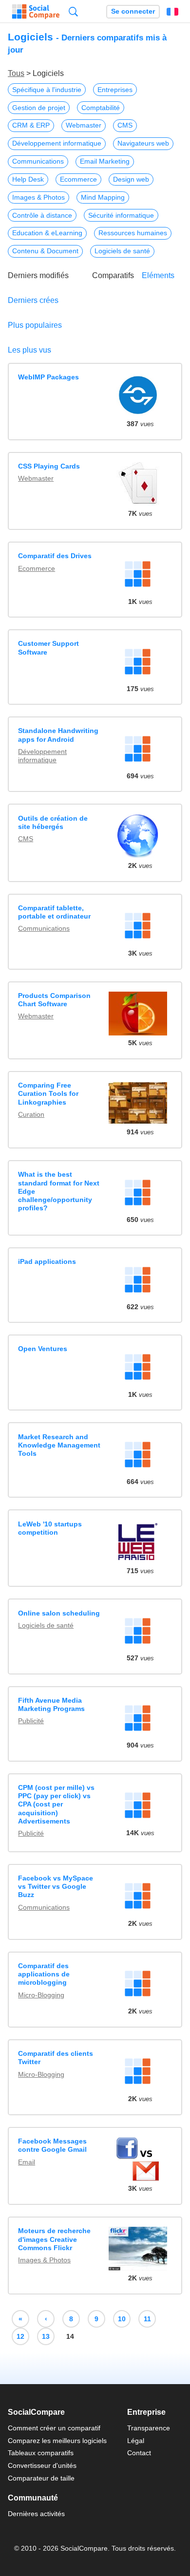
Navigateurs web (143, 143)
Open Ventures (43, 1349)
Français (172, 12)
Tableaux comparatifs (41, 2453)
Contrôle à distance (42, 215)
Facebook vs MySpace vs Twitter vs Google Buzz (56, 1887)
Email (27, 2162)
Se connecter (133, 11)
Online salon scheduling (59, 1613)
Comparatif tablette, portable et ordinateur (54, 912)
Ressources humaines (133, 233)
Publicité (31, 1721)
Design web (131, 179)
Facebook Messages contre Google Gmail (52, 2145)
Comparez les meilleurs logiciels (57, 2441)
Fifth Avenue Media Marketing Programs (51, 1704)
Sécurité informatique (121, 215)
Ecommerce (78, 179)
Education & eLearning (47, 233)
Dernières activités (36, 2514)
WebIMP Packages (48, 377)
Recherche (73, 11)
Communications (38, 161)
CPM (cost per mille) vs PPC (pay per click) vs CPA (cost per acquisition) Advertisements (56, 1804)
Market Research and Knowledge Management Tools (59, 1445)
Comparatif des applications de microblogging (44, 1974)
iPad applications (47, 1261)
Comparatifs (113, 275)
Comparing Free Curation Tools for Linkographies (48, 1094)
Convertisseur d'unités (42, 2465)
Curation (31, 1114)
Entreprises (115, 90)
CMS (125, 125)
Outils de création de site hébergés (53, 822)
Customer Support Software (48, 648)
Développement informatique (57, 143)
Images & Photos (38, 197)
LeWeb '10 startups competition (50, 1528)
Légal (136, 2441)
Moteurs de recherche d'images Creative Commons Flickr (54, 2239)
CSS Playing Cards (49, 466)
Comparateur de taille (41, 2478)
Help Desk (28, 179)
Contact (139, 2453)
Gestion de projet (39, 108)
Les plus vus (29, 350)
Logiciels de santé (122, 251)
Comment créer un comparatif (54, 2428)
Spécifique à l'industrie (47, 90)
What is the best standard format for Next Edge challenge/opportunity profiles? (59, 1191)
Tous (16, 73)
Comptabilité (101, 108)
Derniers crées (33, 300)
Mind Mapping (103, 197)
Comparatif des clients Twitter (56, 2058)
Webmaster (84, 125)
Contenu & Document (45, 251)
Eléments (158, 275)
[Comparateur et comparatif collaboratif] (36, 12)
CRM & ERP (31, 125)
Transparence (149, 2428)
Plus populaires (35, 325)
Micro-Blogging (41, 1995)
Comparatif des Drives (55, 556)
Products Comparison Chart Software (54, 1000)
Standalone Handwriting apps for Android (58, 735)
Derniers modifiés (38, 275)
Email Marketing (105, 161)
